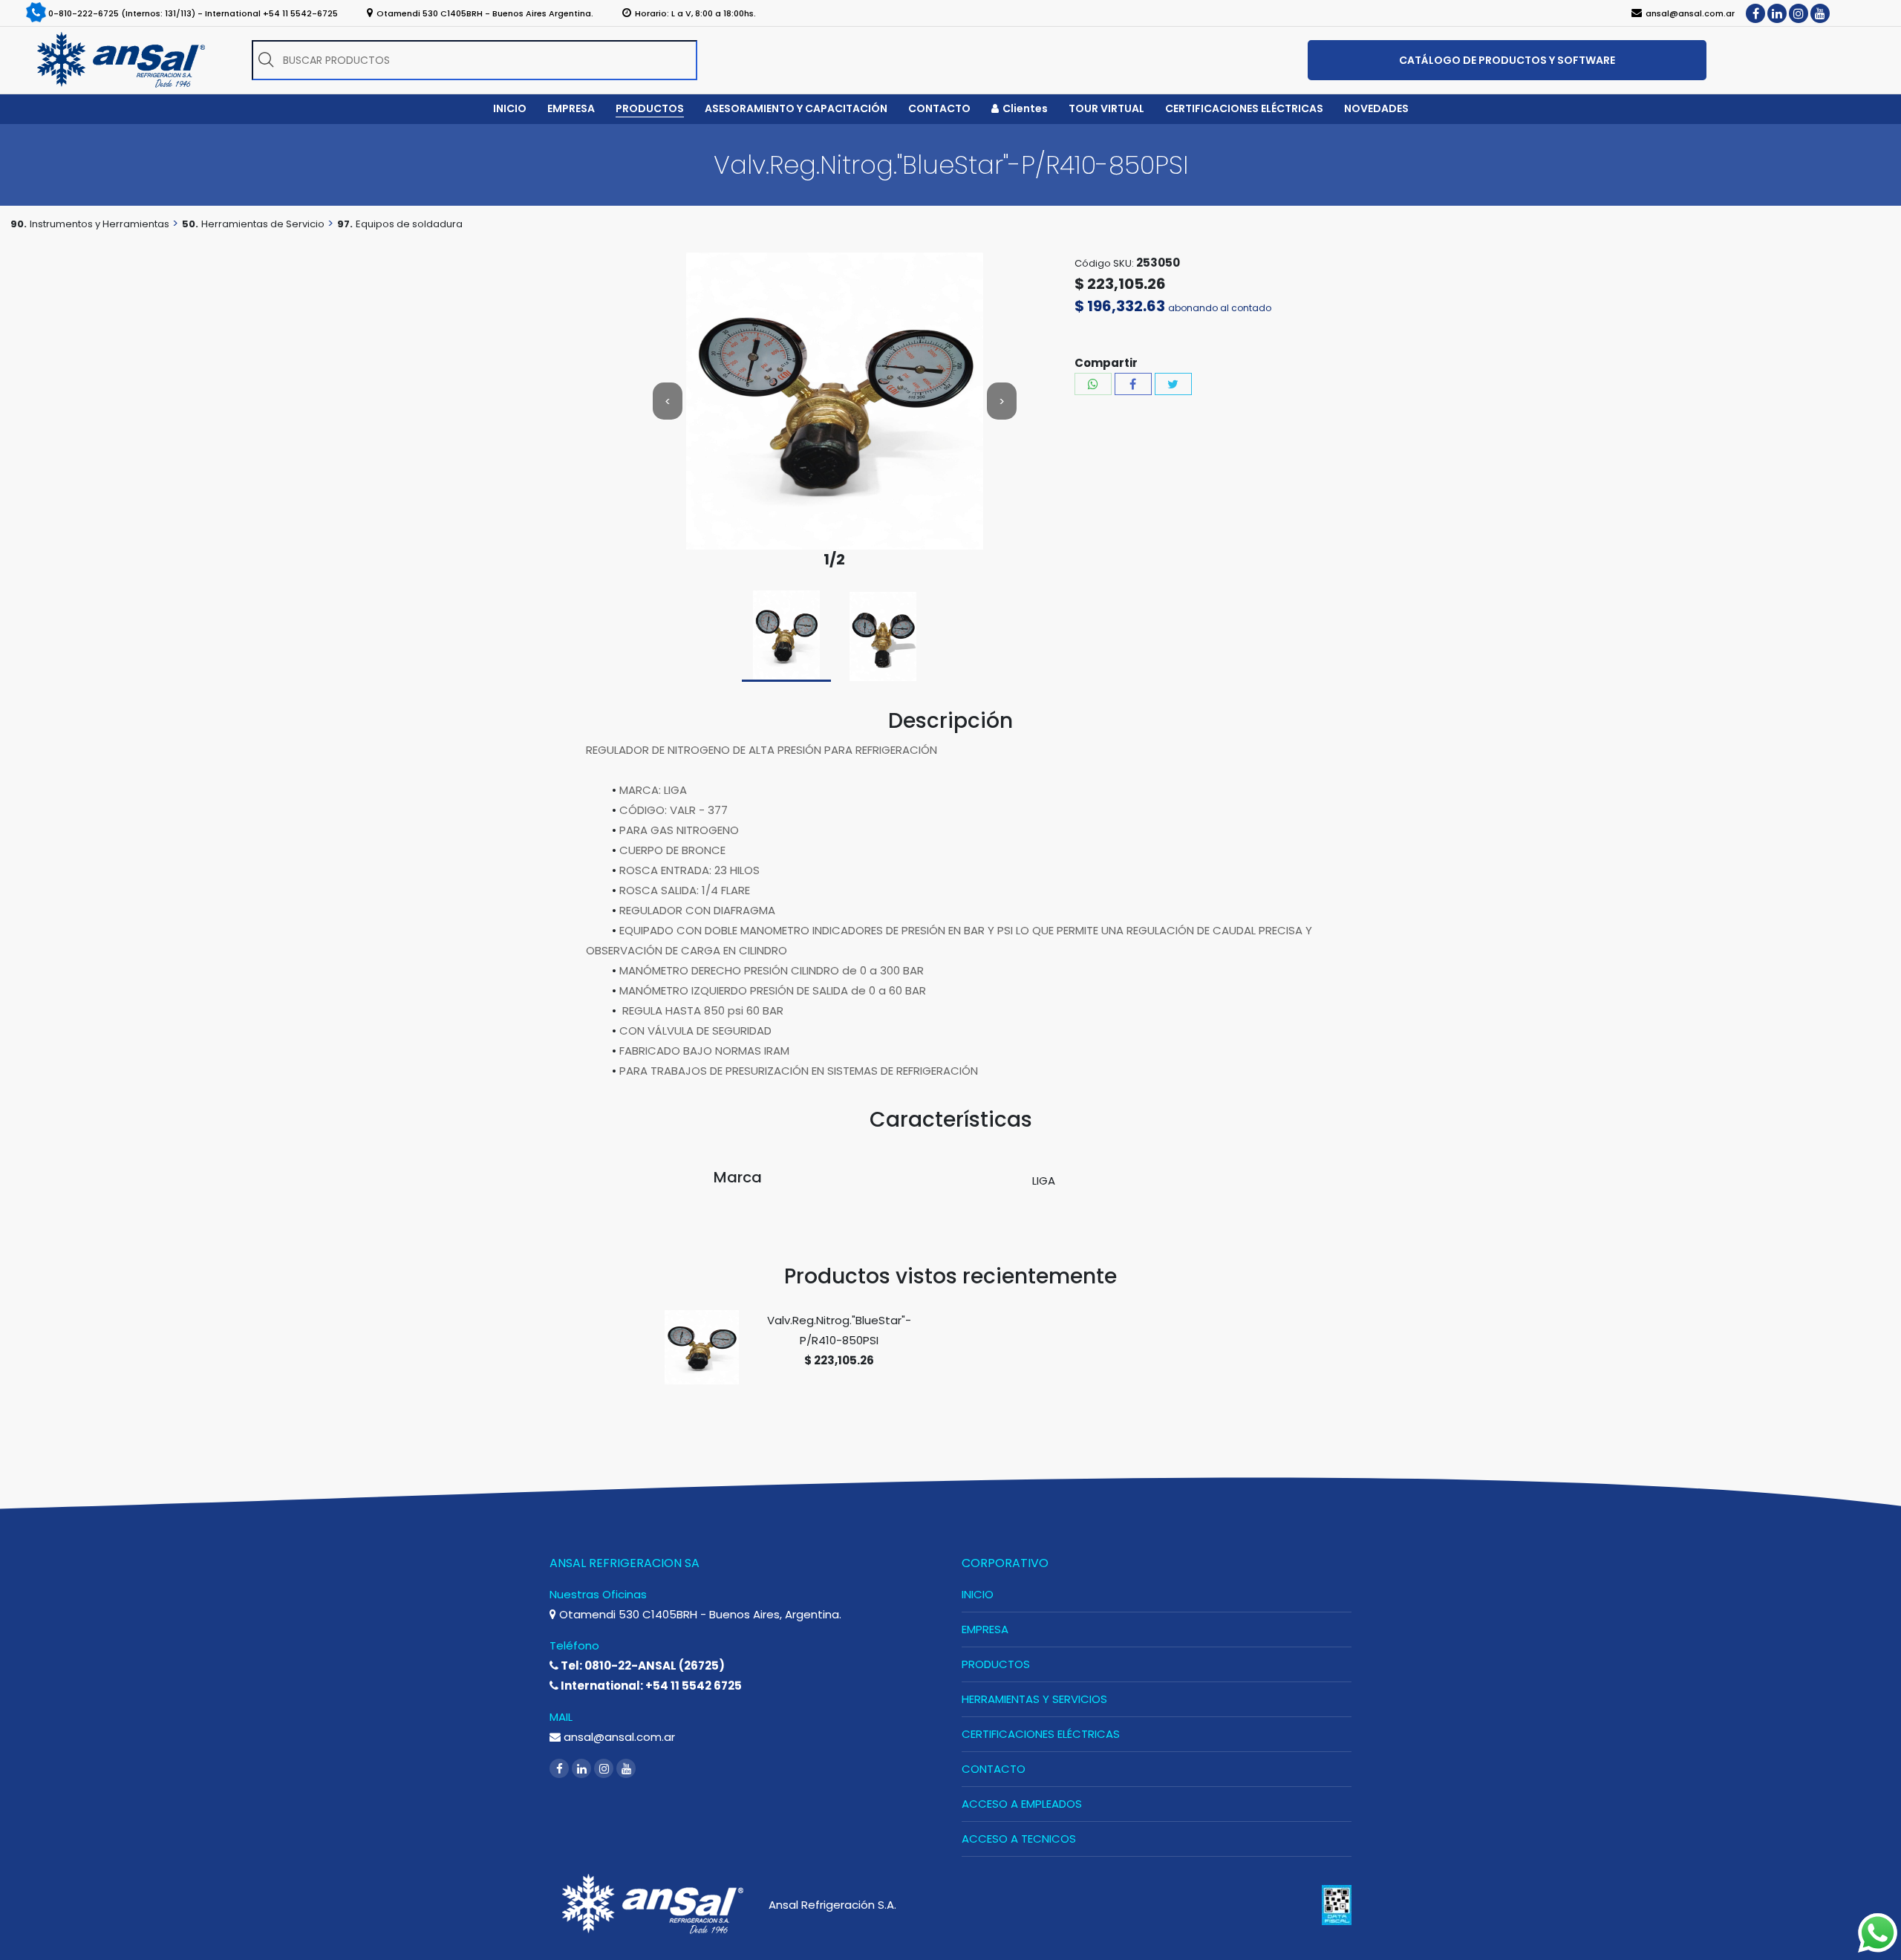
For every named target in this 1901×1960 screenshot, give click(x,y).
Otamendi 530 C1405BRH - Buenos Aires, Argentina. (699, 1614)
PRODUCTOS (996, 1664)
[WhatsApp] (1093, 384)
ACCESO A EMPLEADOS (1022, 1804)
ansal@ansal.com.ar (618, 1737)
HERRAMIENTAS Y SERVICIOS (1034, 1699)
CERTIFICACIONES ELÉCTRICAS (1041, 1734)
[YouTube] (1820, 13)
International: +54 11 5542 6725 (650, 1686)
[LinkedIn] (1777, 13)
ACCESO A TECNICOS (1019, 1839)
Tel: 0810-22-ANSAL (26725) (642, 1666)
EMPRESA (985, 1629)
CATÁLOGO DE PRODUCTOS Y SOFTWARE (1507, 60)
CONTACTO (994, 1769)
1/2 (834, 560)
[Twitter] (1173, 384)
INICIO (978, 1594)
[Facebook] (1755, 13)
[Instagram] (1799, 13)
